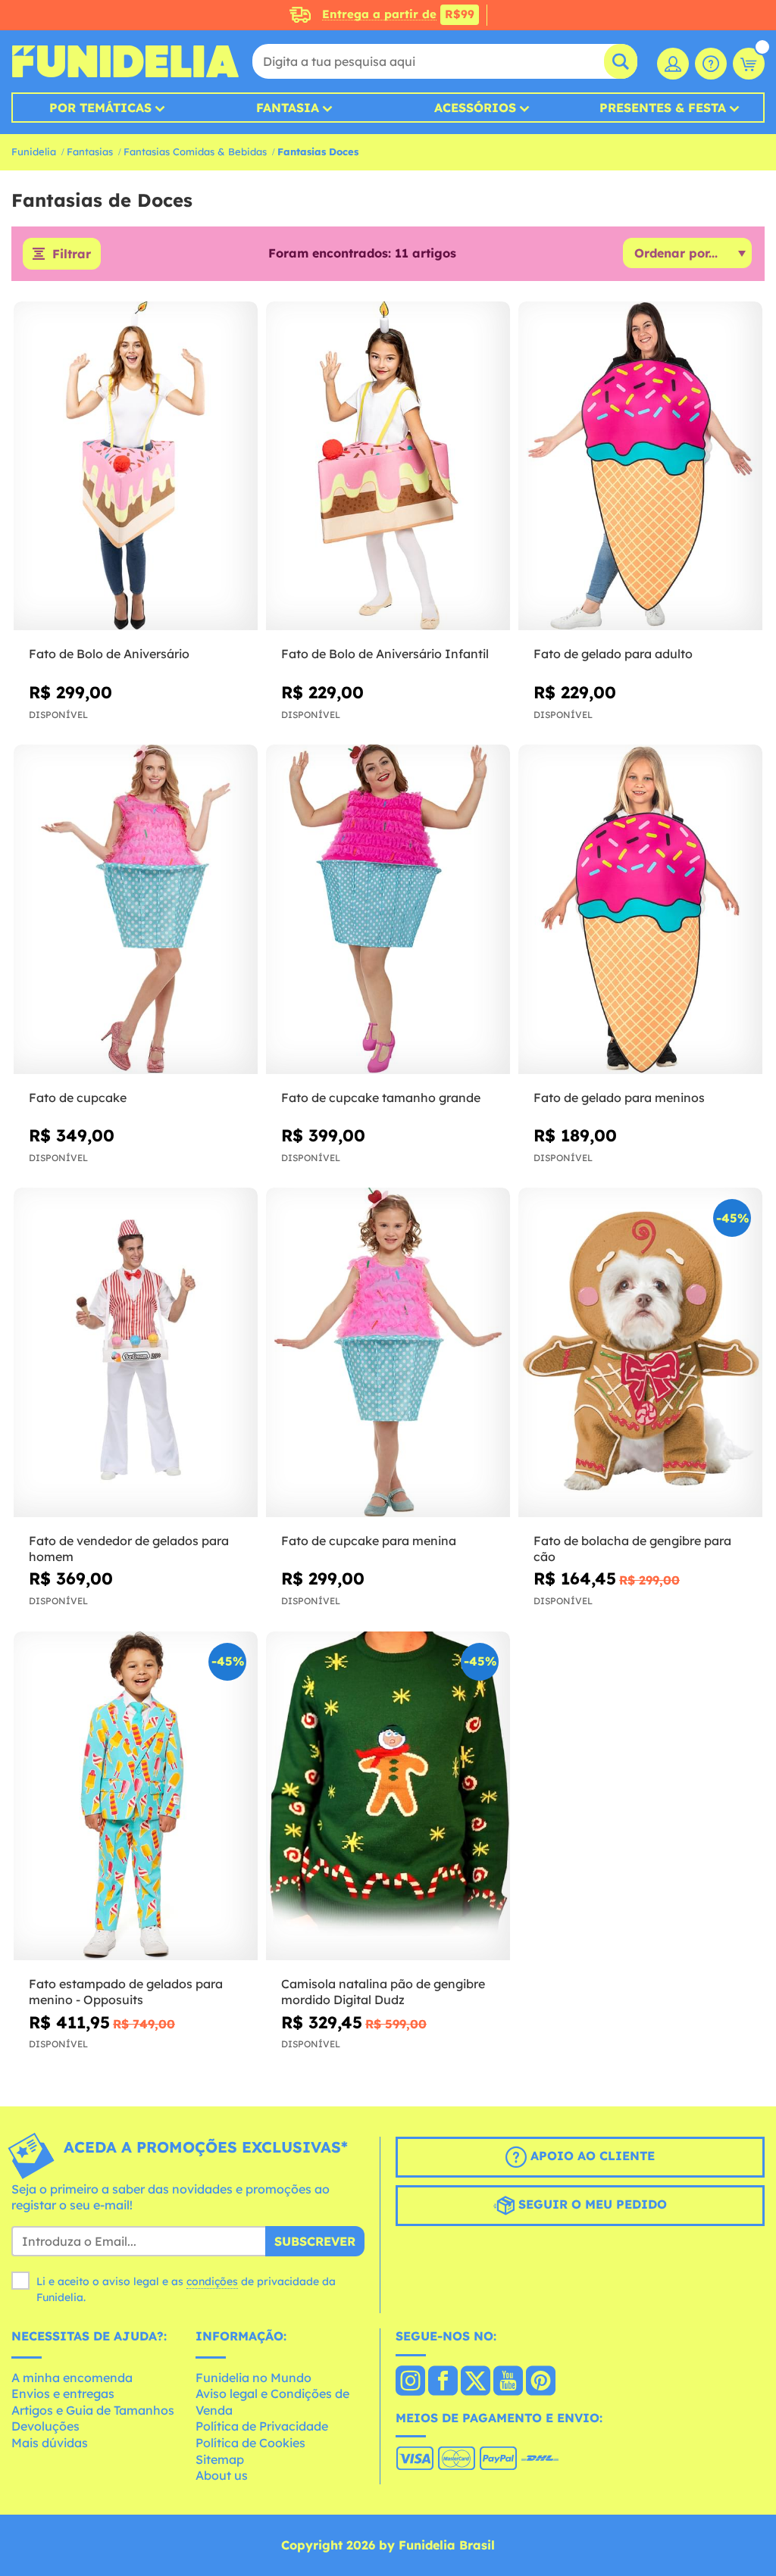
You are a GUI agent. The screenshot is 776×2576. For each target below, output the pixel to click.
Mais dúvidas (50, 2443)
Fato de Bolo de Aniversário (109, 654)
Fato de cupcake (78, 1098)
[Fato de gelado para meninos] (640, 909)
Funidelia (34, 151)
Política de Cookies (250, 2443)
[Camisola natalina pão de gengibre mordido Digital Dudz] (388, 1796)
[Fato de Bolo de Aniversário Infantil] (388, 466)
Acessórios (475, 108)
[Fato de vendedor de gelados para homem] (136, 1352)
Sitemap (220, 2459)
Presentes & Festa (663, 108)
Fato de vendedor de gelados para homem (129, 1549)
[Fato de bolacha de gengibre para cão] (640, 1352)
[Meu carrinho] (749, 64)
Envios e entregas (63, 2393)
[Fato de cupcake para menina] (388, 1352)
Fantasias (90, 151)
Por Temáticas (100, 108)
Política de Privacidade (262, 2426)
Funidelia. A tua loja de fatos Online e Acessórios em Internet (125, 61)
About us (222, 2475)
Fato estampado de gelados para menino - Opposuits (126, 1992)
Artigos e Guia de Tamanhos (93, 2410)
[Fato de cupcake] (136, 909)
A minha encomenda (72, 2378)
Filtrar (72, 254)
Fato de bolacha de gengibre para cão (632, 1549)
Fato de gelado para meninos (619, 1098)
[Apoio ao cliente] (711, 64)
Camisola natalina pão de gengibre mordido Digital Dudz (383, 1992)
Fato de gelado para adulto (613, 654)
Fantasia (288, 108)
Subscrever (315, 2241)
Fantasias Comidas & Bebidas (195, 151)
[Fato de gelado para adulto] (640, 466)
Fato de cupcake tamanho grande (381, 1098)
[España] (410, 2382)
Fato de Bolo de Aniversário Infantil (385, 654)
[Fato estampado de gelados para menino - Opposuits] (136, 1796)
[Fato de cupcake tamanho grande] (388, 909)
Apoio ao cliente (591, 2156)
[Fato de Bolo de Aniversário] (136, 466)
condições (212, 2281)
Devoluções (45, 2426)
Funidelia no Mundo (253, 2378)
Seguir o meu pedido (591, 2204)
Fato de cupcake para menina (369, 1541)
